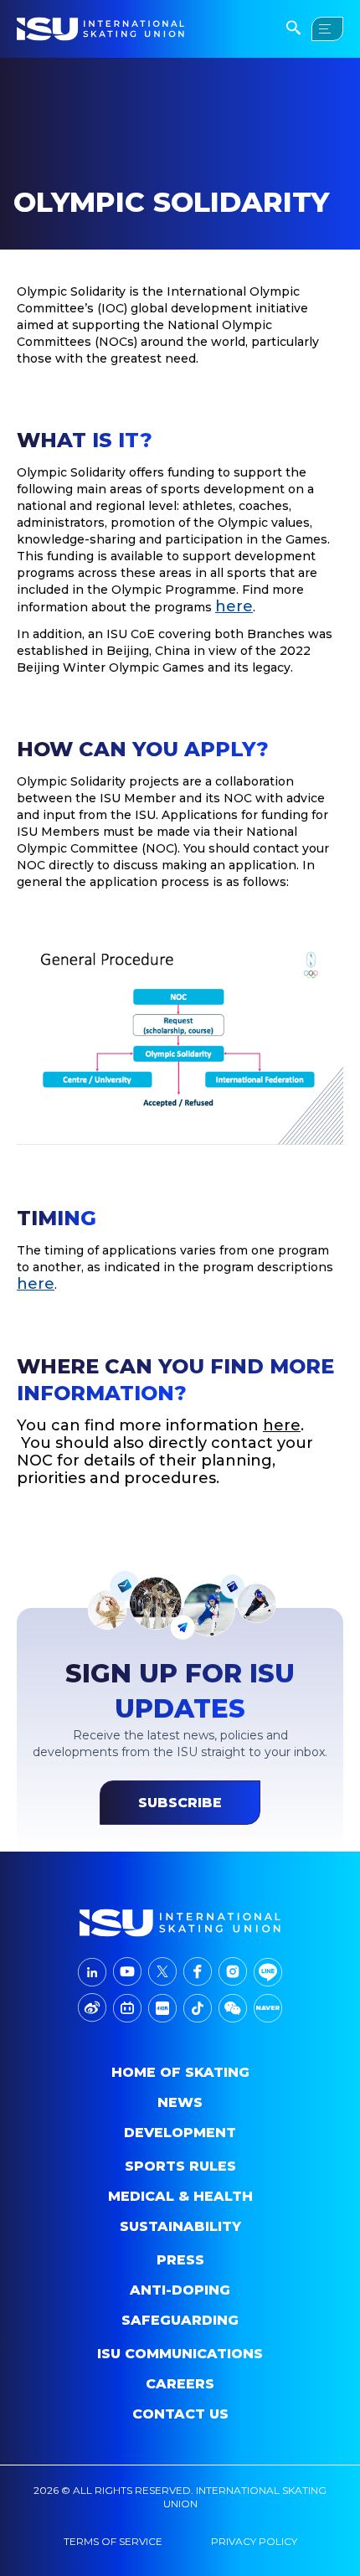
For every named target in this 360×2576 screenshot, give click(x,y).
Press (180, 2260)
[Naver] (268, 2008)
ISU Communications (180, 2354)
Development (180, 2133)
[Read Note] (162, 2008)
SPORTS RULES (180, 2166)
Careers (180, 2384)
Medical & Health (180, 2196)
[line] (268, 1972)
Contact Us (180, 2414)
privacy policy (254, 2541)
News (180, 2102)
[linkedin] (92, 1972)
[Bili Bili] (127, 2008)
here (234, 606)
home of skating (180, 2072)
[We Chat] (233, 2008)
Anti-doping (180, 2290)
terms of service (113, 2541)
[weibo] (92, 2008)
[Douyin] (198, 2008)
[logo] (180, 1923)
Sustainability (180, 2226)
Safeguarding (180, 2320)
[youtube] (127, 1972)
